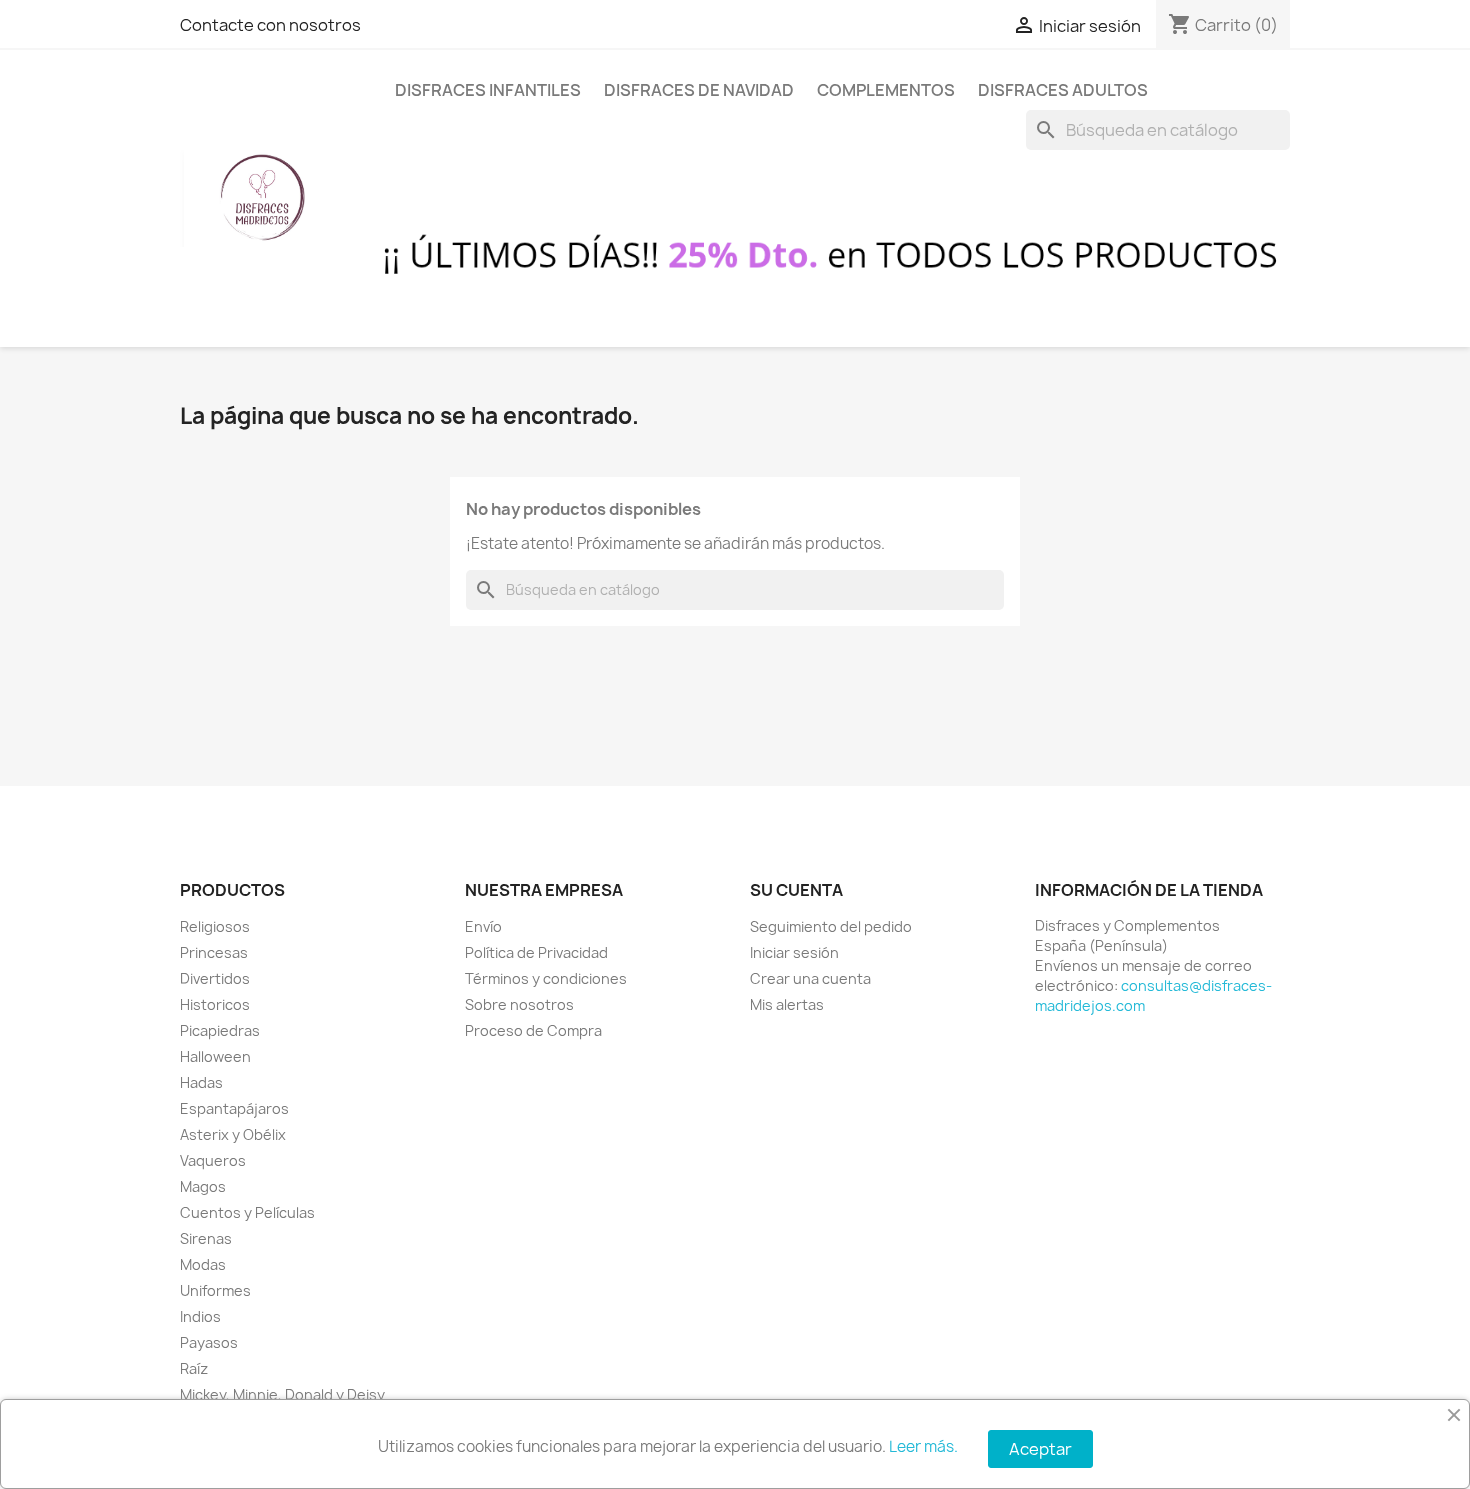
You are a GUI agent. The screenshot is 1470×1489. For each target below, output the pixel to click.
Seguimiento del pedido (831, 926)
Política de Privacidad (536, 952)
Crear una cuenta (810, 978)
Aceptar (1040, 1449)
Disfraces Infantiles (488, 90)
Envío (483, 926)
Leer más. (923, 1446)
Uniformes (215, 1290)
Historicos (215, 1004)
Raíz (194, 1368)
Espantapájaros (234, 1108)
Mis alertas (787, 1004)
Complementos (886, 90)
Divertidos (215, 978)
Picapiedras (220, 1030)
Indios (200, 1316)
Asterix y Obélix (233, 1134)
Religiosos (215, 926)
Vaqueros (213, 1160)
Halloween (215, 1056)
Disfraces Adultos (1063, 90)
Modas (203, 1264)
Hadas (201, 1082)
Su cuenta (796, 890)
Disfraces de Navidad (699, 90)
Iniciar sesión (794, 952)
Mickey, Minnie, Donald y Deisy (282, 1394)
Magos (203, 1186)
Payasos (209, 1342)
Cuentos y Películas (247, 1212)
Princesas (214, 952)
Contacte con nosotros (270, 25)
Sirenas (206, 1238)
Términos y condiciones (546, 978)
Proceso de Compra (533, 1030)
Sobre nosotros (519, 1004)
